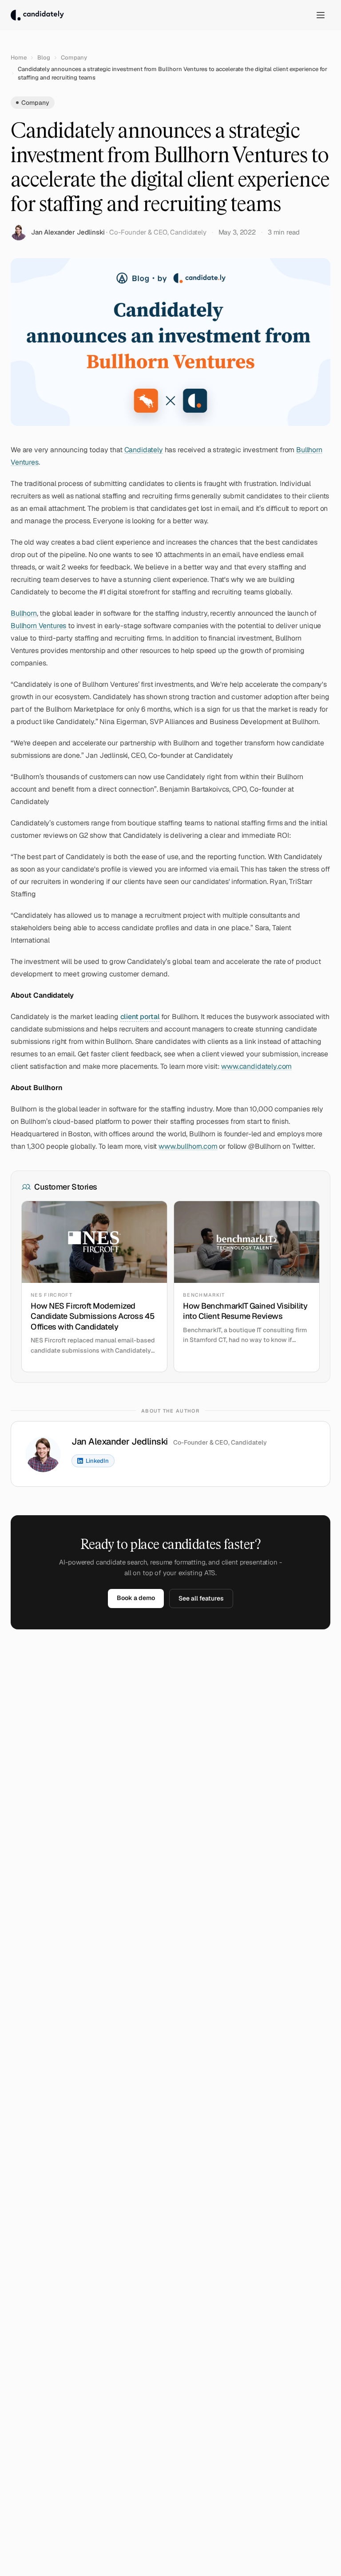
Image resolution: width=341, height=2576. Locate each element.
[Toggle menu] (321, 15)
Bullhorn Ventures (38, 626)
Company (74, 58)
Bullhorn (24, 613)
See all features (201, 1598)
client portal (140, 1017)
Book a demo (136, 1598)
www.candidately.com (256, 1066)
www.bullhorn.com (188, 1146)
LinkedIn (97, 1461)
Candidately (144, 450)
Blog (44, 58)
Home (19, 58)
